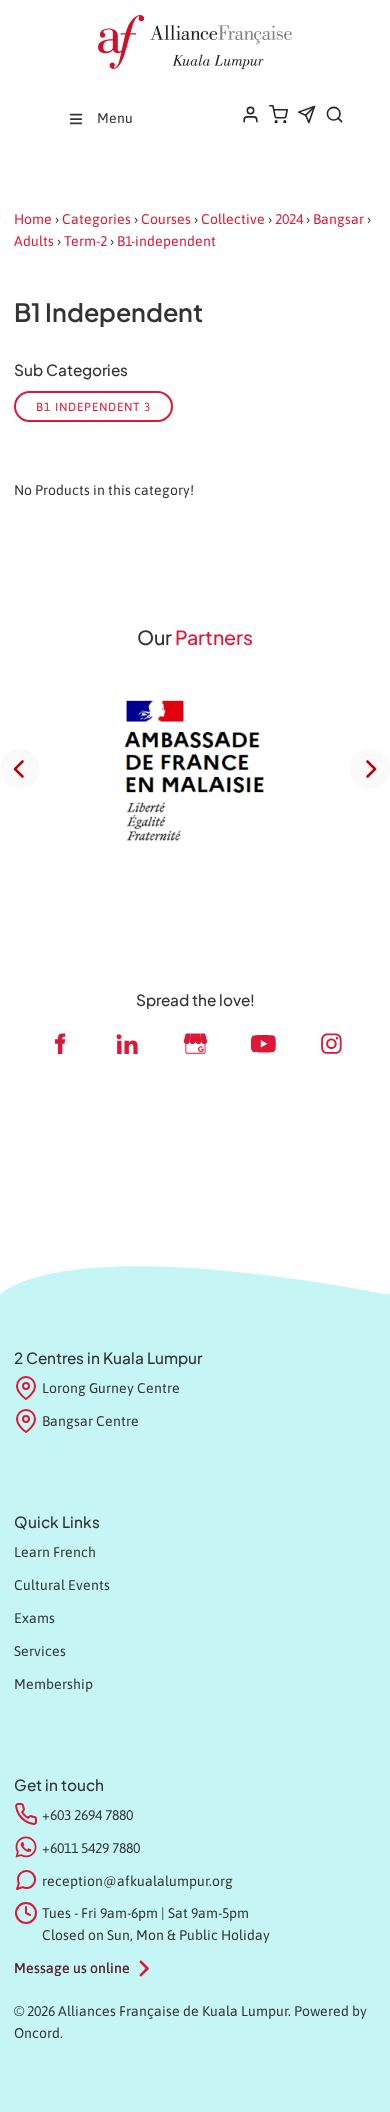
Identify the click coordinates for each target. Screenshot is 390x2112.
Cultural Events (62, 1585)
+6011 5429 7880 (91, 1848)
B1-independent (166, 241)
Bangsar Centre (90, 1421)
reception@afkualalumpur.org (137, 1881)
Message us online (72, 1968)
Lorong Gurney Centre (111, 1388)
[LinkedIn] (127, 1043)
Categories (96, 219)
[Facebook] (59, 1043)
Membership (53, 1684)
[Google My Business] (195, 1043)
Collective (233, 219)
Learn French (55, 1552)
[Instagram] (331, 1043)
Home (33, 219)
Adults (34, 241)
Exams (34, 1618)
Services (40, 1651)
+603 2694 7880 (87, 1815)
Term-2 (85, 241)
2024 (289, 219)
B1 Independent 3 (93, 406)
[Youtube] (263, 1043)
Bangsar (338, 219)
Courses (166, 219)
